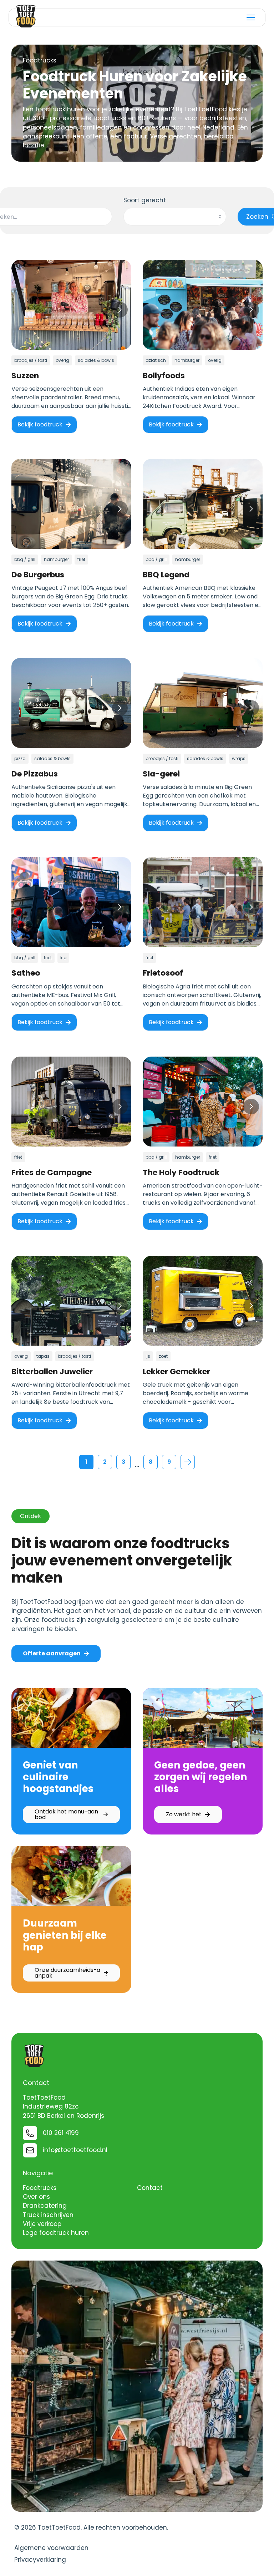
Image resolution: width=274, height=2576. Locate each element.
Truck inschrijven (48, 2215)
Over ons (36, 2197)
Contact (150, 2188)
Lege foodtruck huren (56, 2233)
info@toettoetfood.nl (75, 2150)
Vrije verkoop (42, 2224)
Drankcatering (45, 2206)
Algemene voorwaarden (51, 2548)
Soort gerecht (145, 200)
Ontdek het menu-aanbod (66, 1814)
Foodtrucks (40, 2188)
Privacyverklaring (40, 2560)
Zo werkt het (184, 1814)
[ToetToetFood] (26, 16)
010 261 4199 (61, 2133)
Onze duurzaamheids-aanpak (67, 1973)
